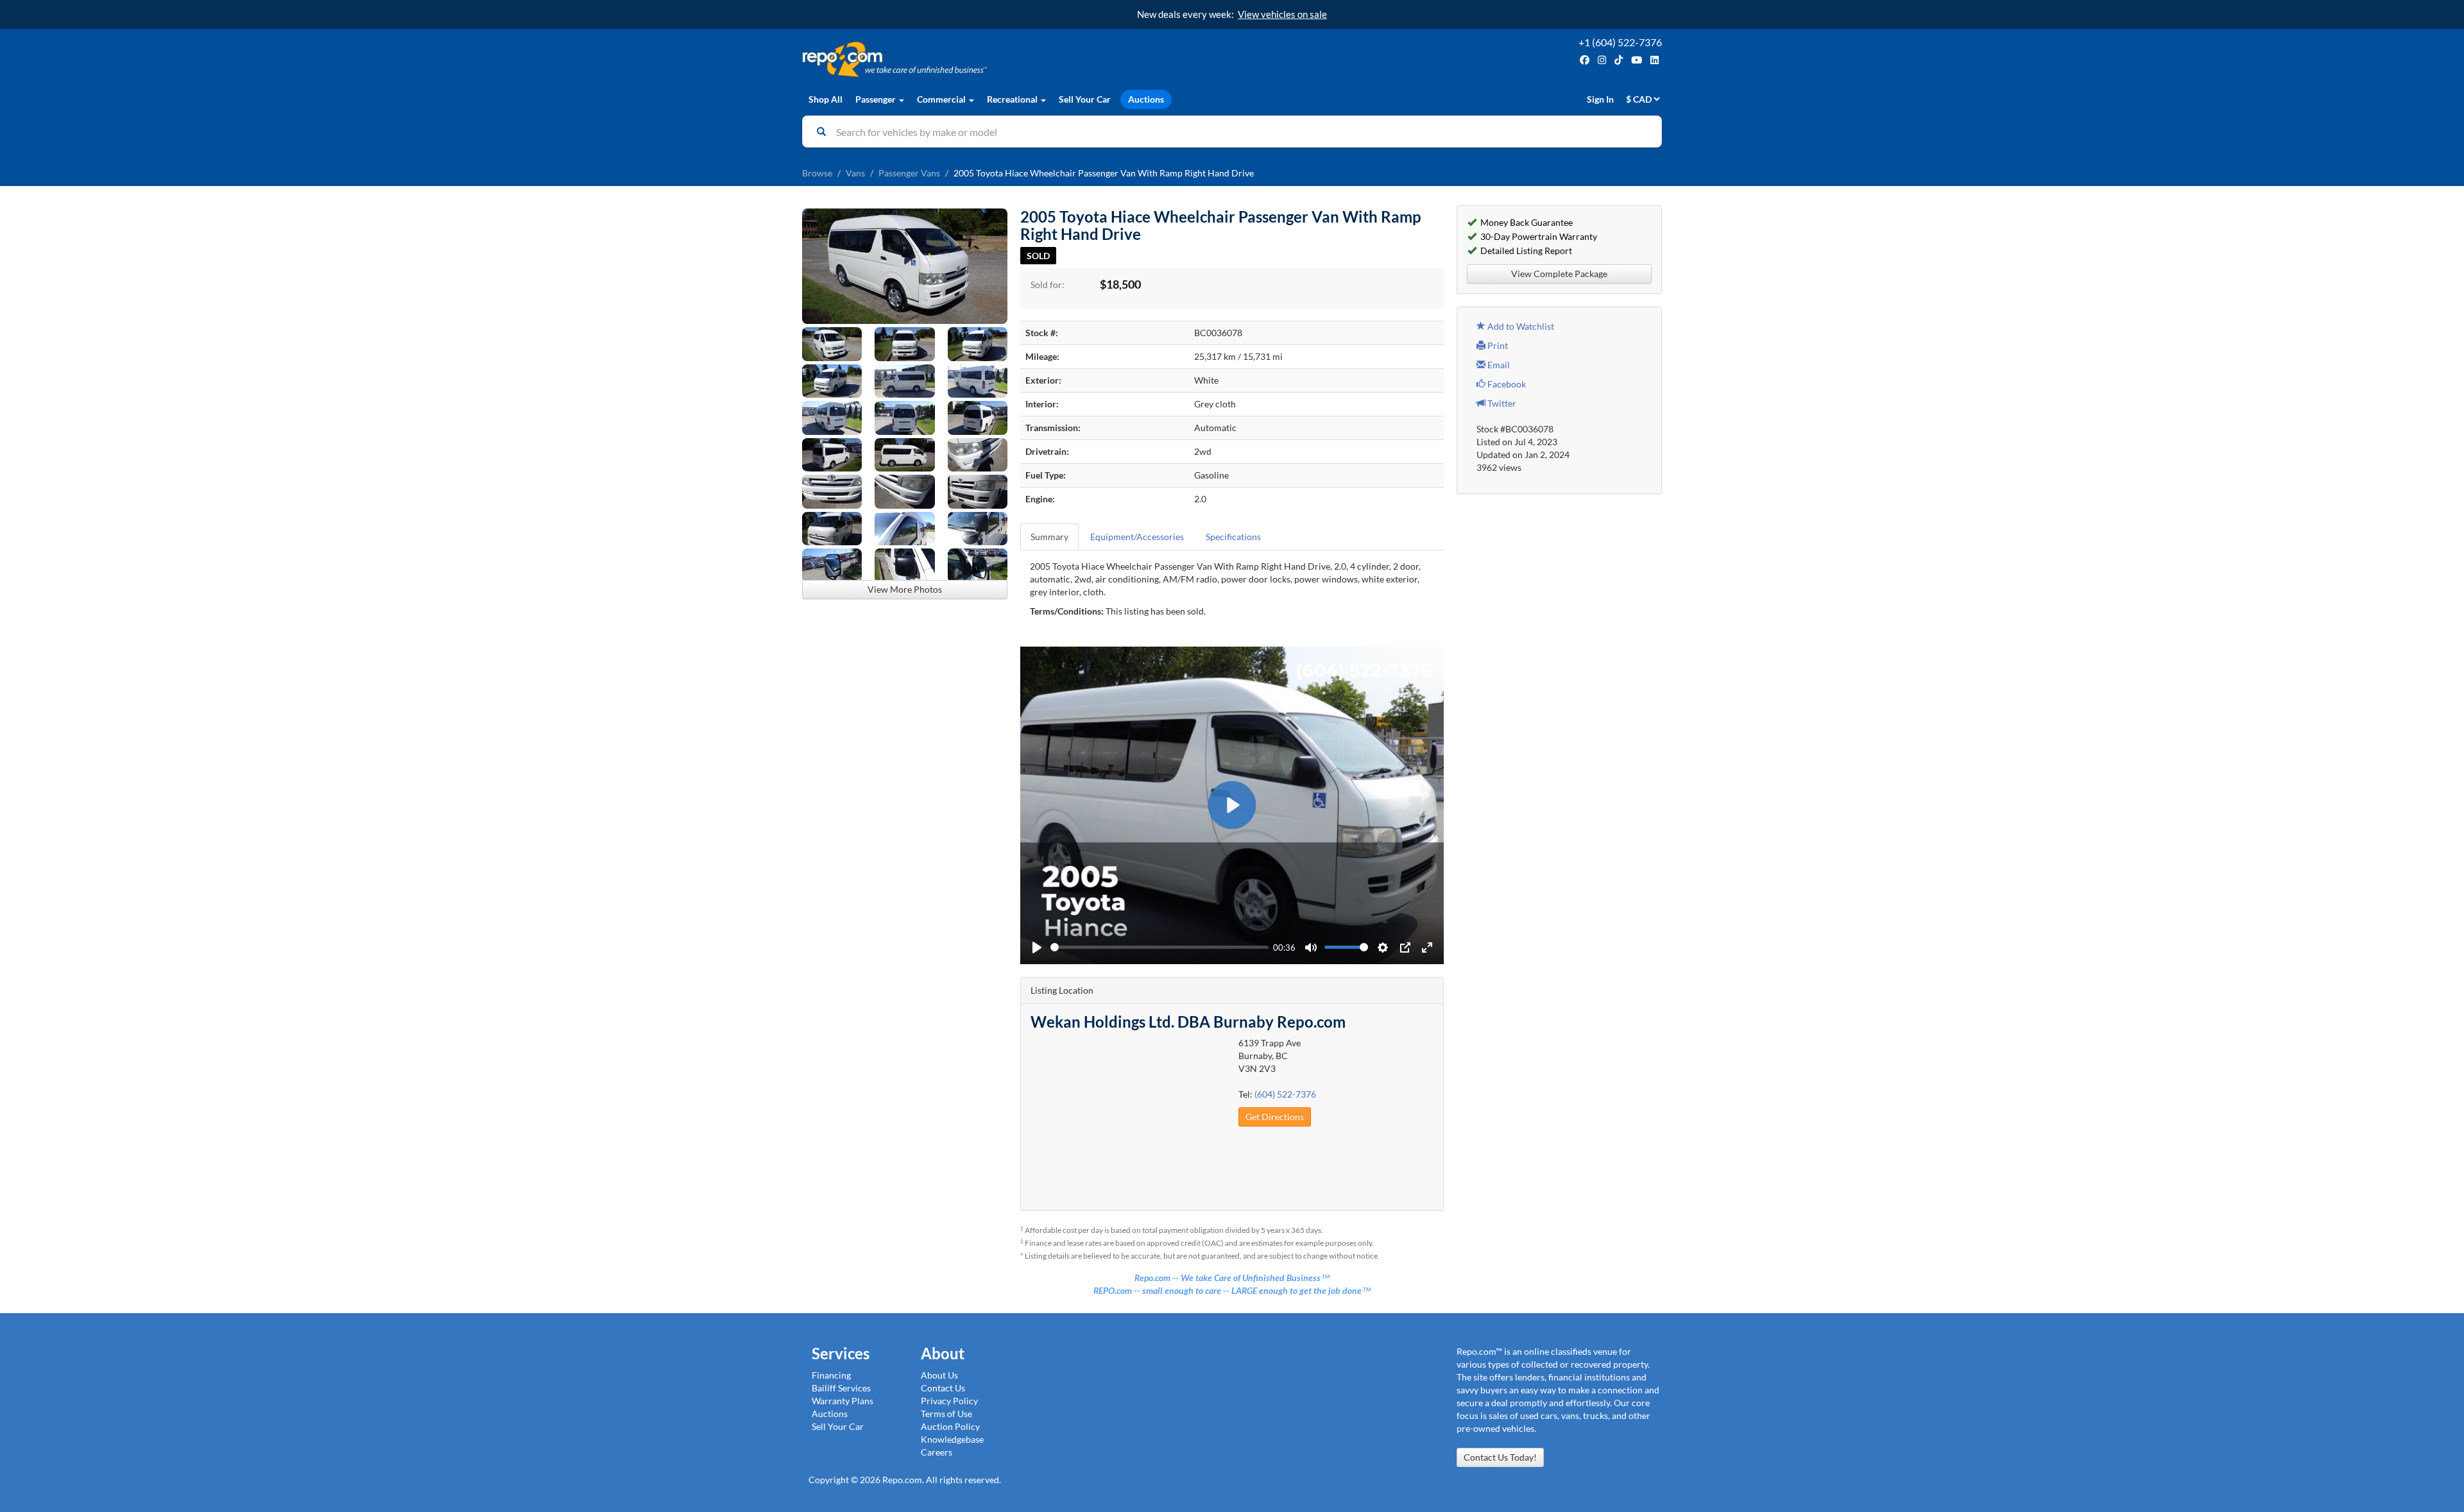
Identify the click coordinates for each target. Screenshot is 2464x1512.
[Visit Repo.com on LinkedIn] (1655, 60)
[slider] (1159, 947)
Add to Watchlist (1520, 326)
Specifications (1233, 537)
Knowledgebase (952, 1439)
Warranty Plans (843, 1401)
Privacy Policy (949, 1401)
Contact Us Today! (1500, 1457)
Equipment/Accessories (1137, 537)
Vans (855, 173)
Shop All (826, 99)
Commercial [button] (942, 99)
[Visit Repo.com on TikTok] (1619, 60)
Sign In (1600, 99)
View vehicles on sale (1282, 14)
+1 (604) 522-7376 (1620, 42)
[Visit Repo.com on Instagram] (1602, 60)
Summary (1049, 537)
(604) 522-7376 (1285, 1094)
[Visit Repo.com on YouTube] (1637, 60)
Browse (817, 173)
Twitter (1501, 403)
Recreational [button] (1013, 99)
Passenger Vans (909, 173)
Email (1498, 365)
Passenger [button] (877, 99)
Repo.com (1014, 59)
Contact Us (943, 1388)
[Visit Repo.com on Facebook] (1585, 60)
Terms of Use (946, 1414)
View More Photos (905, 589)
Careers (937, 1452)
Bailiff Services (841, 1388)
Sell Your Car (1085, 99)
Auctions (1146, 99)
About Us (939, 1375)
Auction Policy (950, 1426)
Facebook (1506, 384)
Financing (831, 1375)
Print (1497, 345)
